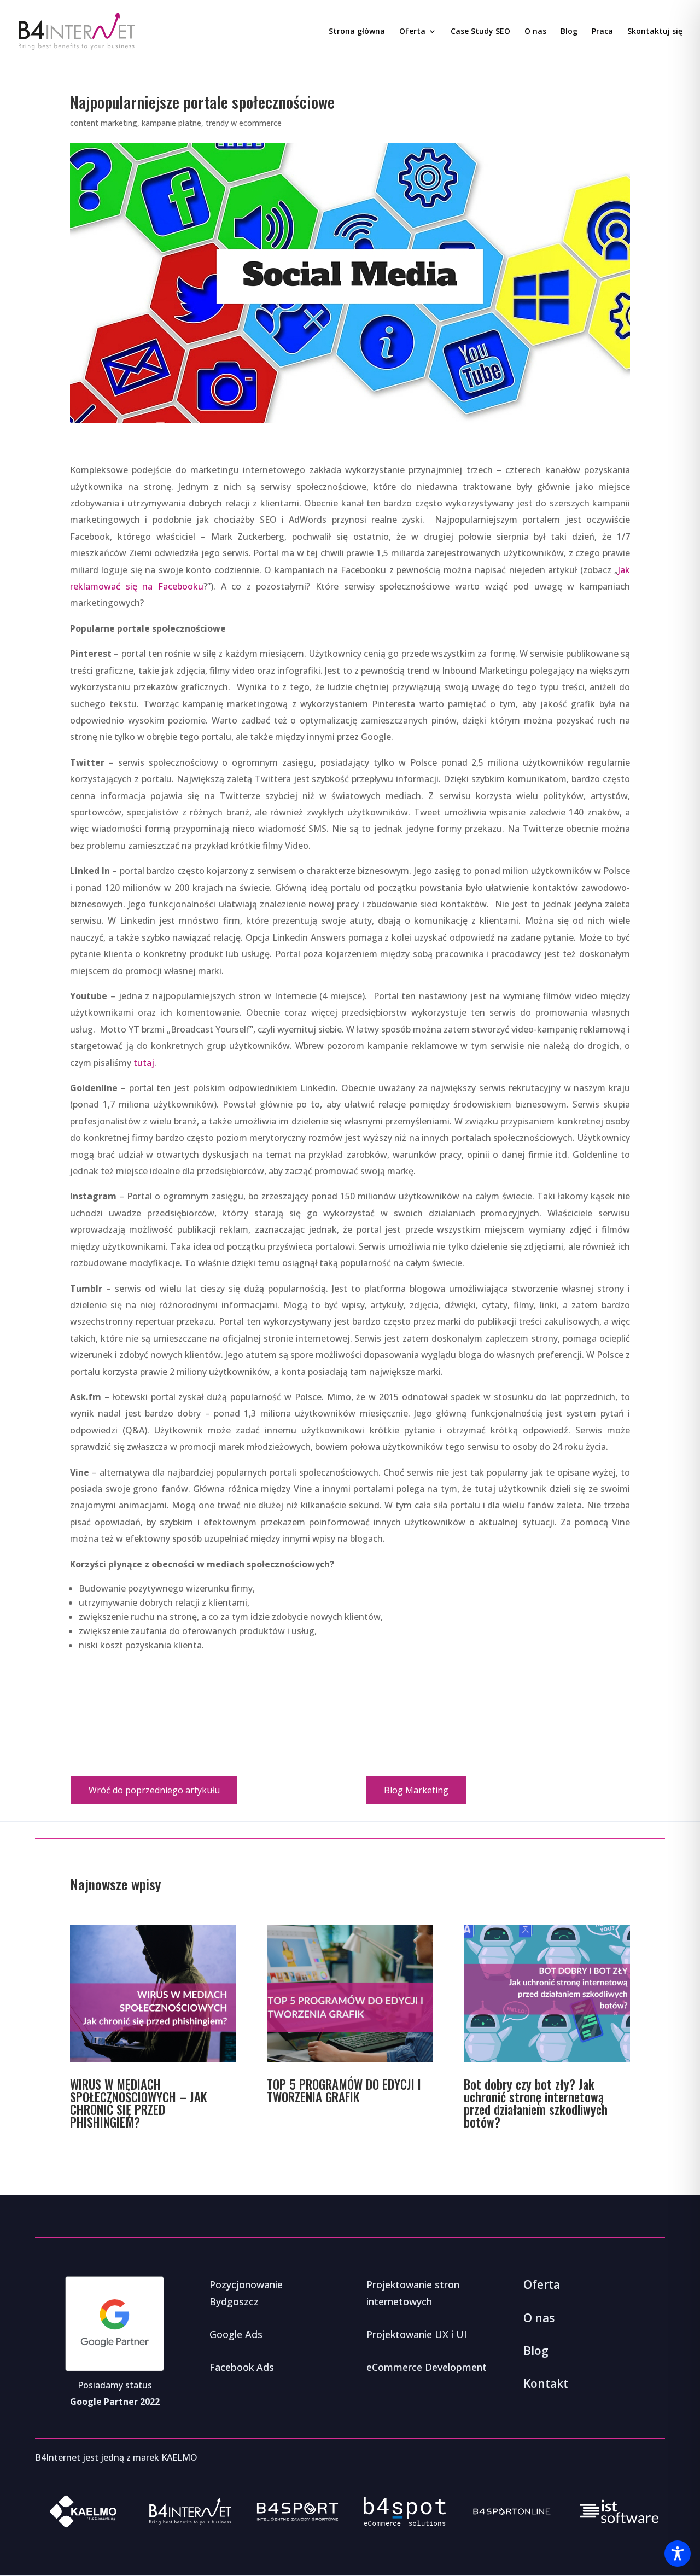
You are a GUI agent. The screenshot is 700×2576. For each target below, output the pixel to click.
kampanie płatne (171, 123)
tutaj (144, 1063)
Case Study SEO (480, 32)
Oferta (412, 32)
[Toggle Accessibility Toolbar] (678, 2554)
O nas (535, 32)
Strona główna (357, 32)
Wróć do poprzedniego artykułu (154, 1790)
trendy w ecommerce (244, 123)
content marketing (104, 123)
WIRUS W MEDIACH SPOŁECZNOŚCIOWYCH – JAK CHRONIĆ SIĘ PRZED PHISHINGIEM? (139, 2103)
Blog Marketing (416, 1790)
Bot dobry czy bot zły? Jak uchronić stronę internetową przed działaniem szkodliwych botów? (536, 2103)
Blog (569, 32)
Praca (602, 32)
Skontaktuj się (655, 32)
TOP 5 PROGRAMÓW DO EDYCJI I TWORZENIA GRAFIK (344, 2091)
